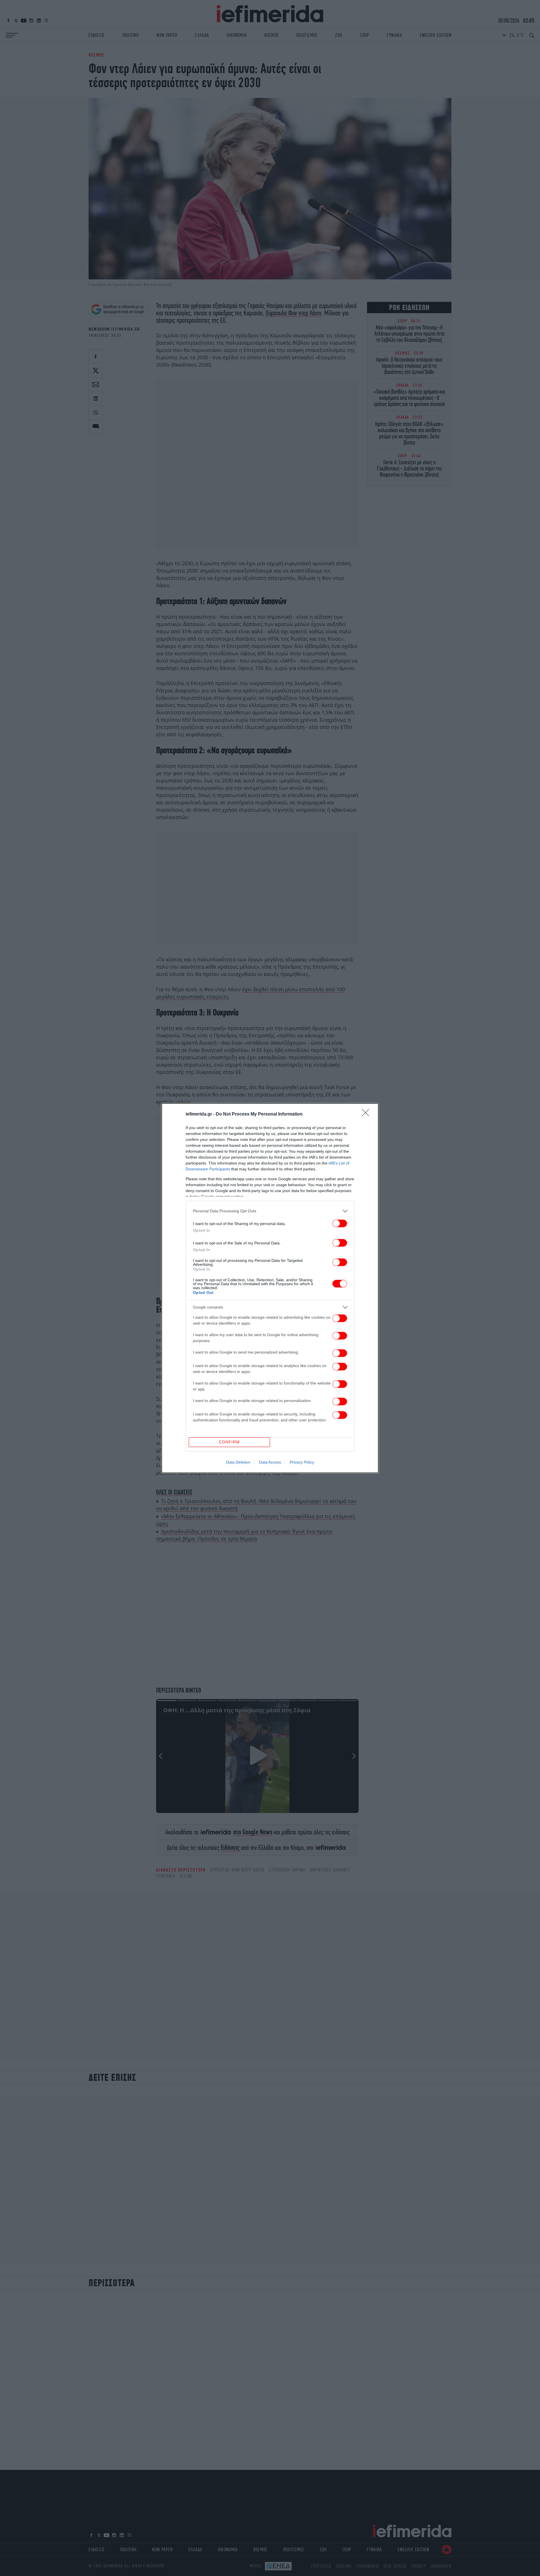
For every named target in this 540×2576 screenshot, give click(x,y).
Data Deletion (238, 1462)
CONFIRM (229, 1442)
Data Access (270, 1462)
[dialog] (270, 1288)
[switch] (340, 1223)
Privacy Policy (302, 1462)
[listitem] (270, 1211)
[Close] (367, 1114)
